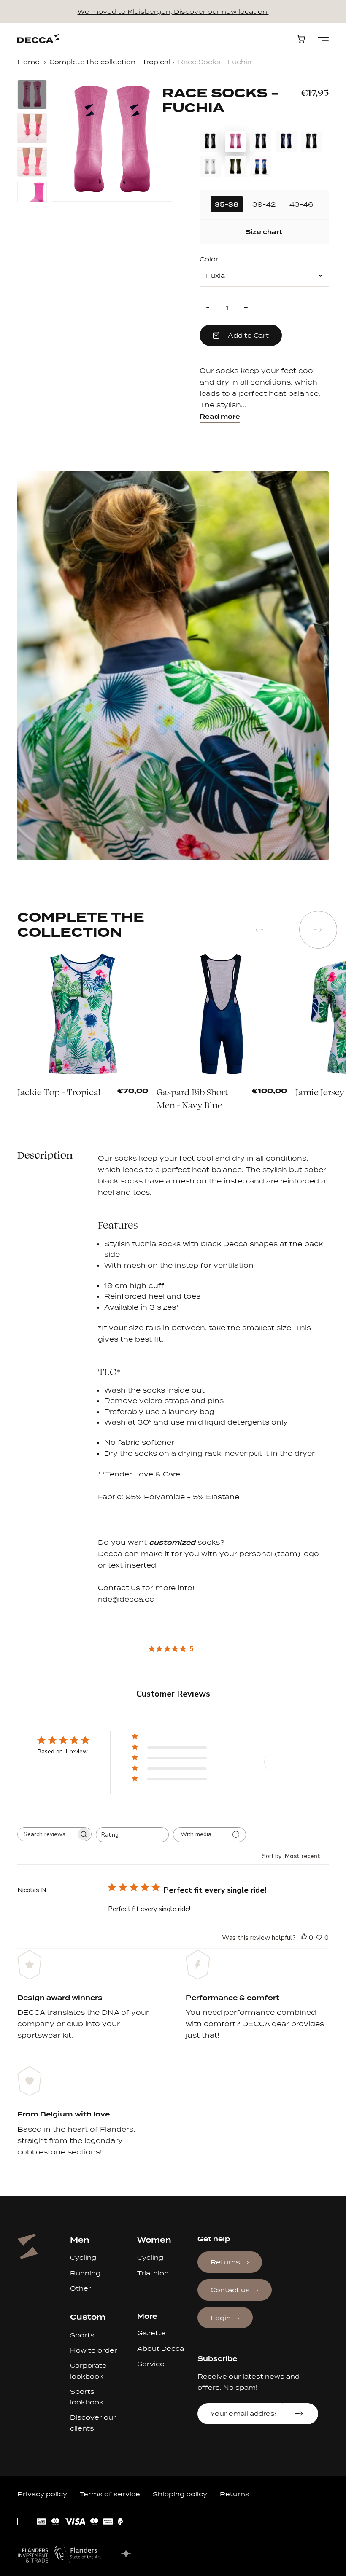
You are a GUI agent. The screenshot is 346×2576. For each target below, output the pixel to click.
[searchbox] (47, 1834)
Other (81, 2288)
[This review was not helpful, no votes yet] (319, 1938)
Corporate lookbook (88, 2371)
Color (209, 259)
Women (154, 2240)
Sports (82, 2335)
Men (80, 2240)
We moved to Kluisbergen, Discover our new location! (173, 12)
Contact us (230, 2290)
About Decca (161, 2349)
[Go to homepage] (38, 39)
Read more (220, 417)
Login (221, 2318)
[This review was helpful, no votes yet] (304, 1938)
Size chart (264, 232)
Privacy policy (42, 2494)
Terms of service (110, 2494)
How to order (94, 2350)
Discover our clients (93, 2423)
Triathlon (153, 2273)
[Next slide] (318, 930)
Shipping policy (180, 2494)
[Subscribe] (300, 2414)
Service (151, 2364)
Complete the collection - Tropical (110, 62)
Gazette (151, 2333)
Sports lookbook (87, 2397)
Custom (88, 2317)
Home (28, 62)
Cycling (83, 2257)
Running (85, 2273)
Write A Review (295, 1762)
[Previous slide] (259, 930)
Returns (225, 2262)
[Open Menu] (323, 39)
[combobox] (132, 1835)
